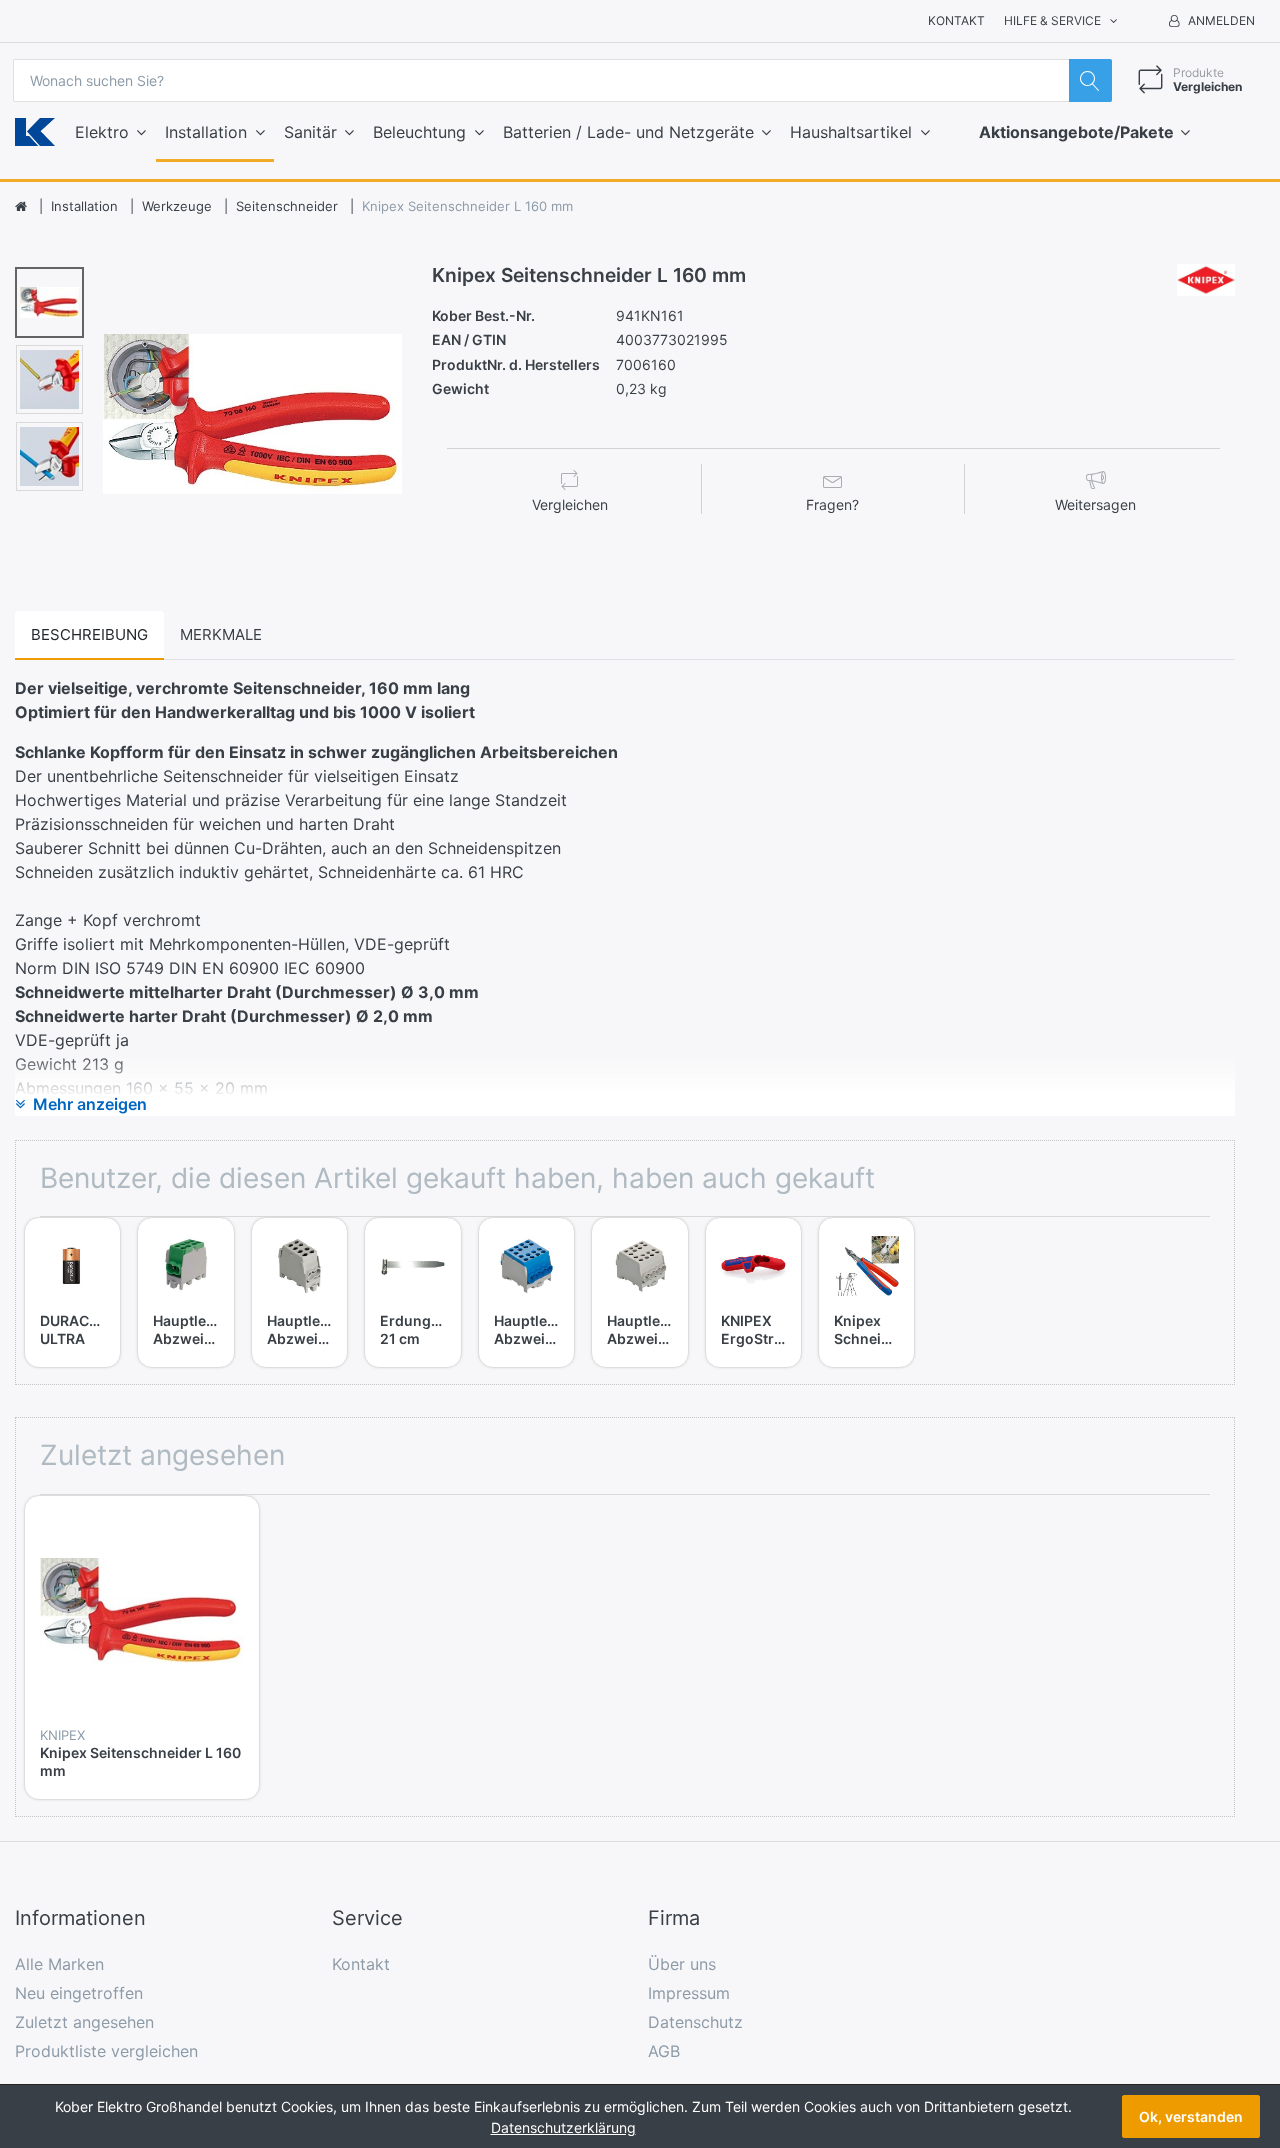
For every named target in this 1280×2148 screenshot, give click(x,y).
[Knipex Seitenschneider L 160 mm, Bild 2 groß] (49, 379)
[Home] (21, 207)
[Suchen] (1090, 80)
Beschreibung (89, 634)
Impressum (689, 1993)
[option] (252, 413)
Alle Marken (59, 1964)
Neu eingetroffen (79, 1993)
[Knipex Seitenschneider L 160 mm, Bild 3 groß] (49, 456)
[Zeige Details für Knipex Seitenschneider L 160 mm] (142, 1613)
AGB (664, 2051)
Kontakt (956, 20)
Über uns (682, 1964)
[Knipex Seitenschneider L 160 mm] (252, 413)
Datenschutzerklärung (563, 2127)
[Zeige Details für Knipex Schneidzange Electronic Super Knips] (866, 1265)
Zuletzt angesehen (84, 2022)
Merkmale (221, 634)
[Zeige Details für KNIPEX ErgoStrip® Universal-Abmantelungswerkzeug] (753, 1265)
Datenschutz (695, 2022)
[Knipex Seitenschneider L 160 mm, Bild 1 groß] (49, 302)
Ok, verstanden (1191, 2116)
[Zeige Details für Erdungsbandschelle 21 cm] (412, 1265)
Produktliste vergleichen (106, 2051)
